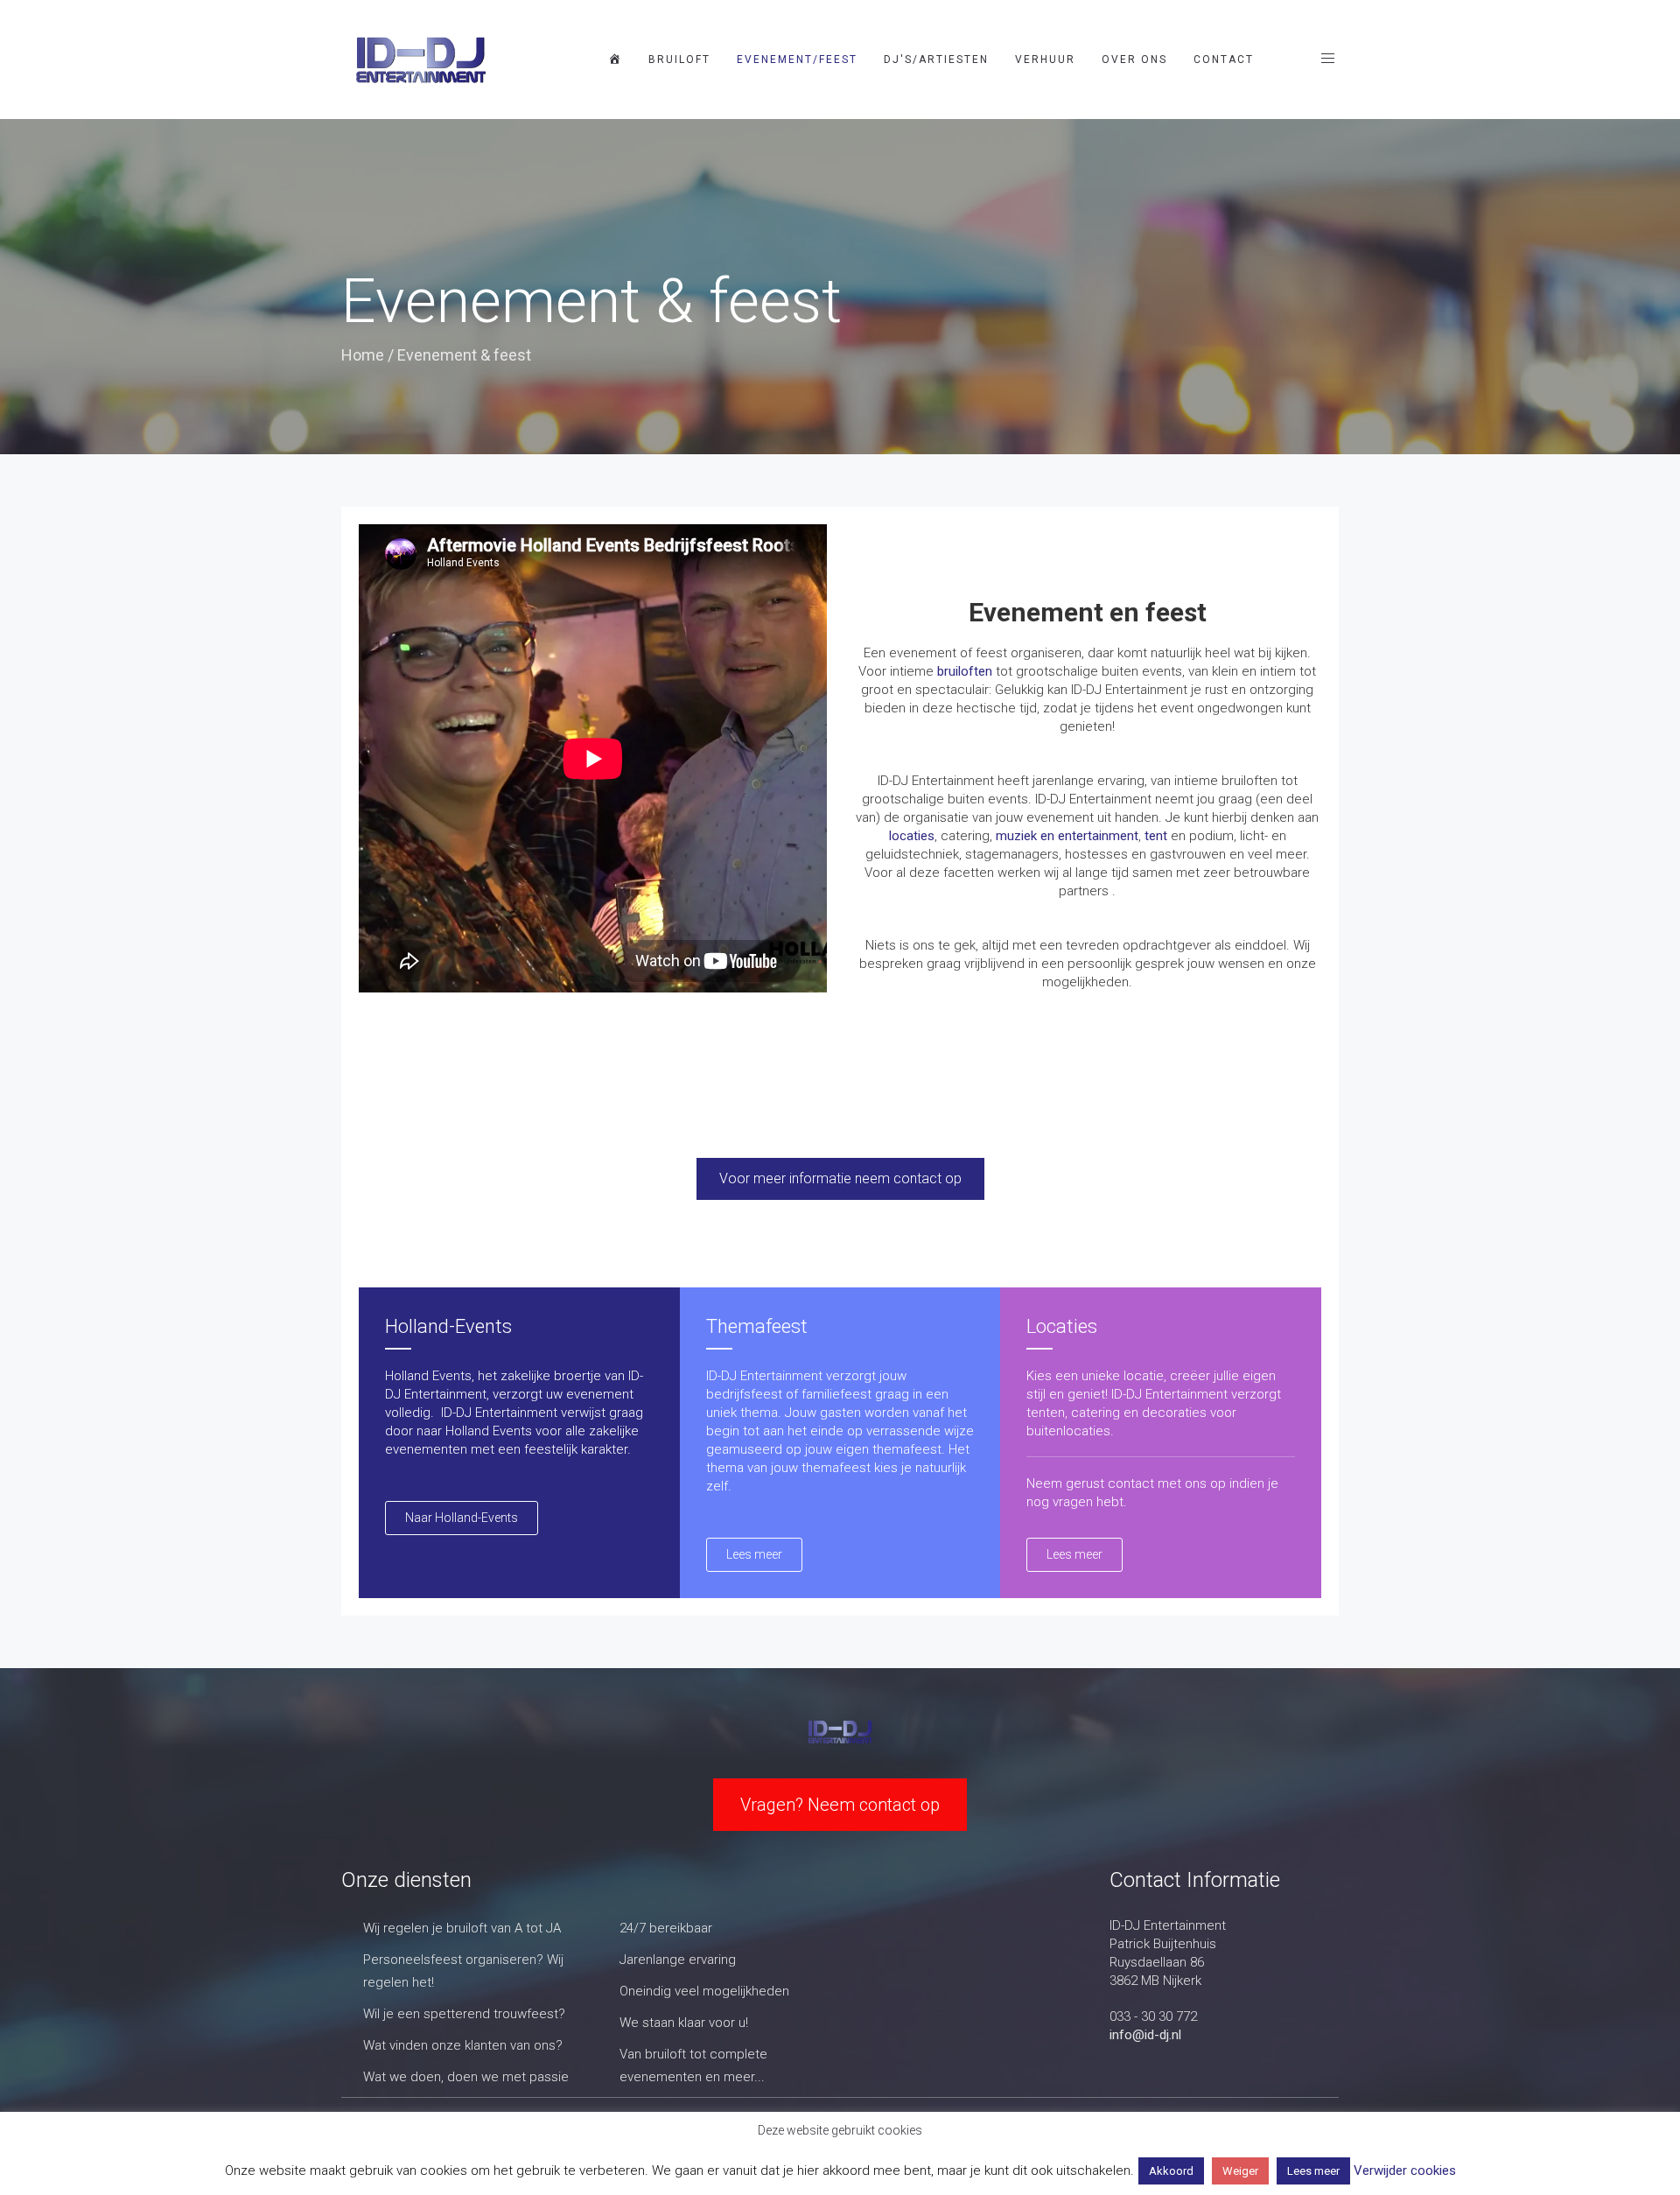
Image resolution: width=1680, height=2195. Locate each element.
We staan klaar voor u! (684, 2023)
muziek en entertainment (1067, 836)
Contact (1224, 60)
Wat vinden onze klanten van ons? (463, 2045)
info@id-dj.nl (1145, 2035)
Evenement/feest (797, 60)
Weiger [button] (1240, 2171)
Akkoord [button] (1171, 2171)
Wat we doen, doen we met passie (466, 2077)
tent (1156, 836)
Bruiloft (679, 60)
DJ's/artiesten (936, 60)
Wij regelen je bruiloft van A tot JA (462, 1928)
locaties (912, 836)
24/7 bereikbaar (666, 1928)
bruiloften (965, 671)
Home (363, 355)
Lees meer (1313, 2171)
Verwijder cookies (1405, 2170)
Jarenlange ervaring (678, 1960)
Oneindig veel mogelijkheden (704, 1991)
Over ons (1134, 60)
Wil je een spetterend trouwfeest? (464, 2014)
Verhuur (1045, 60)
